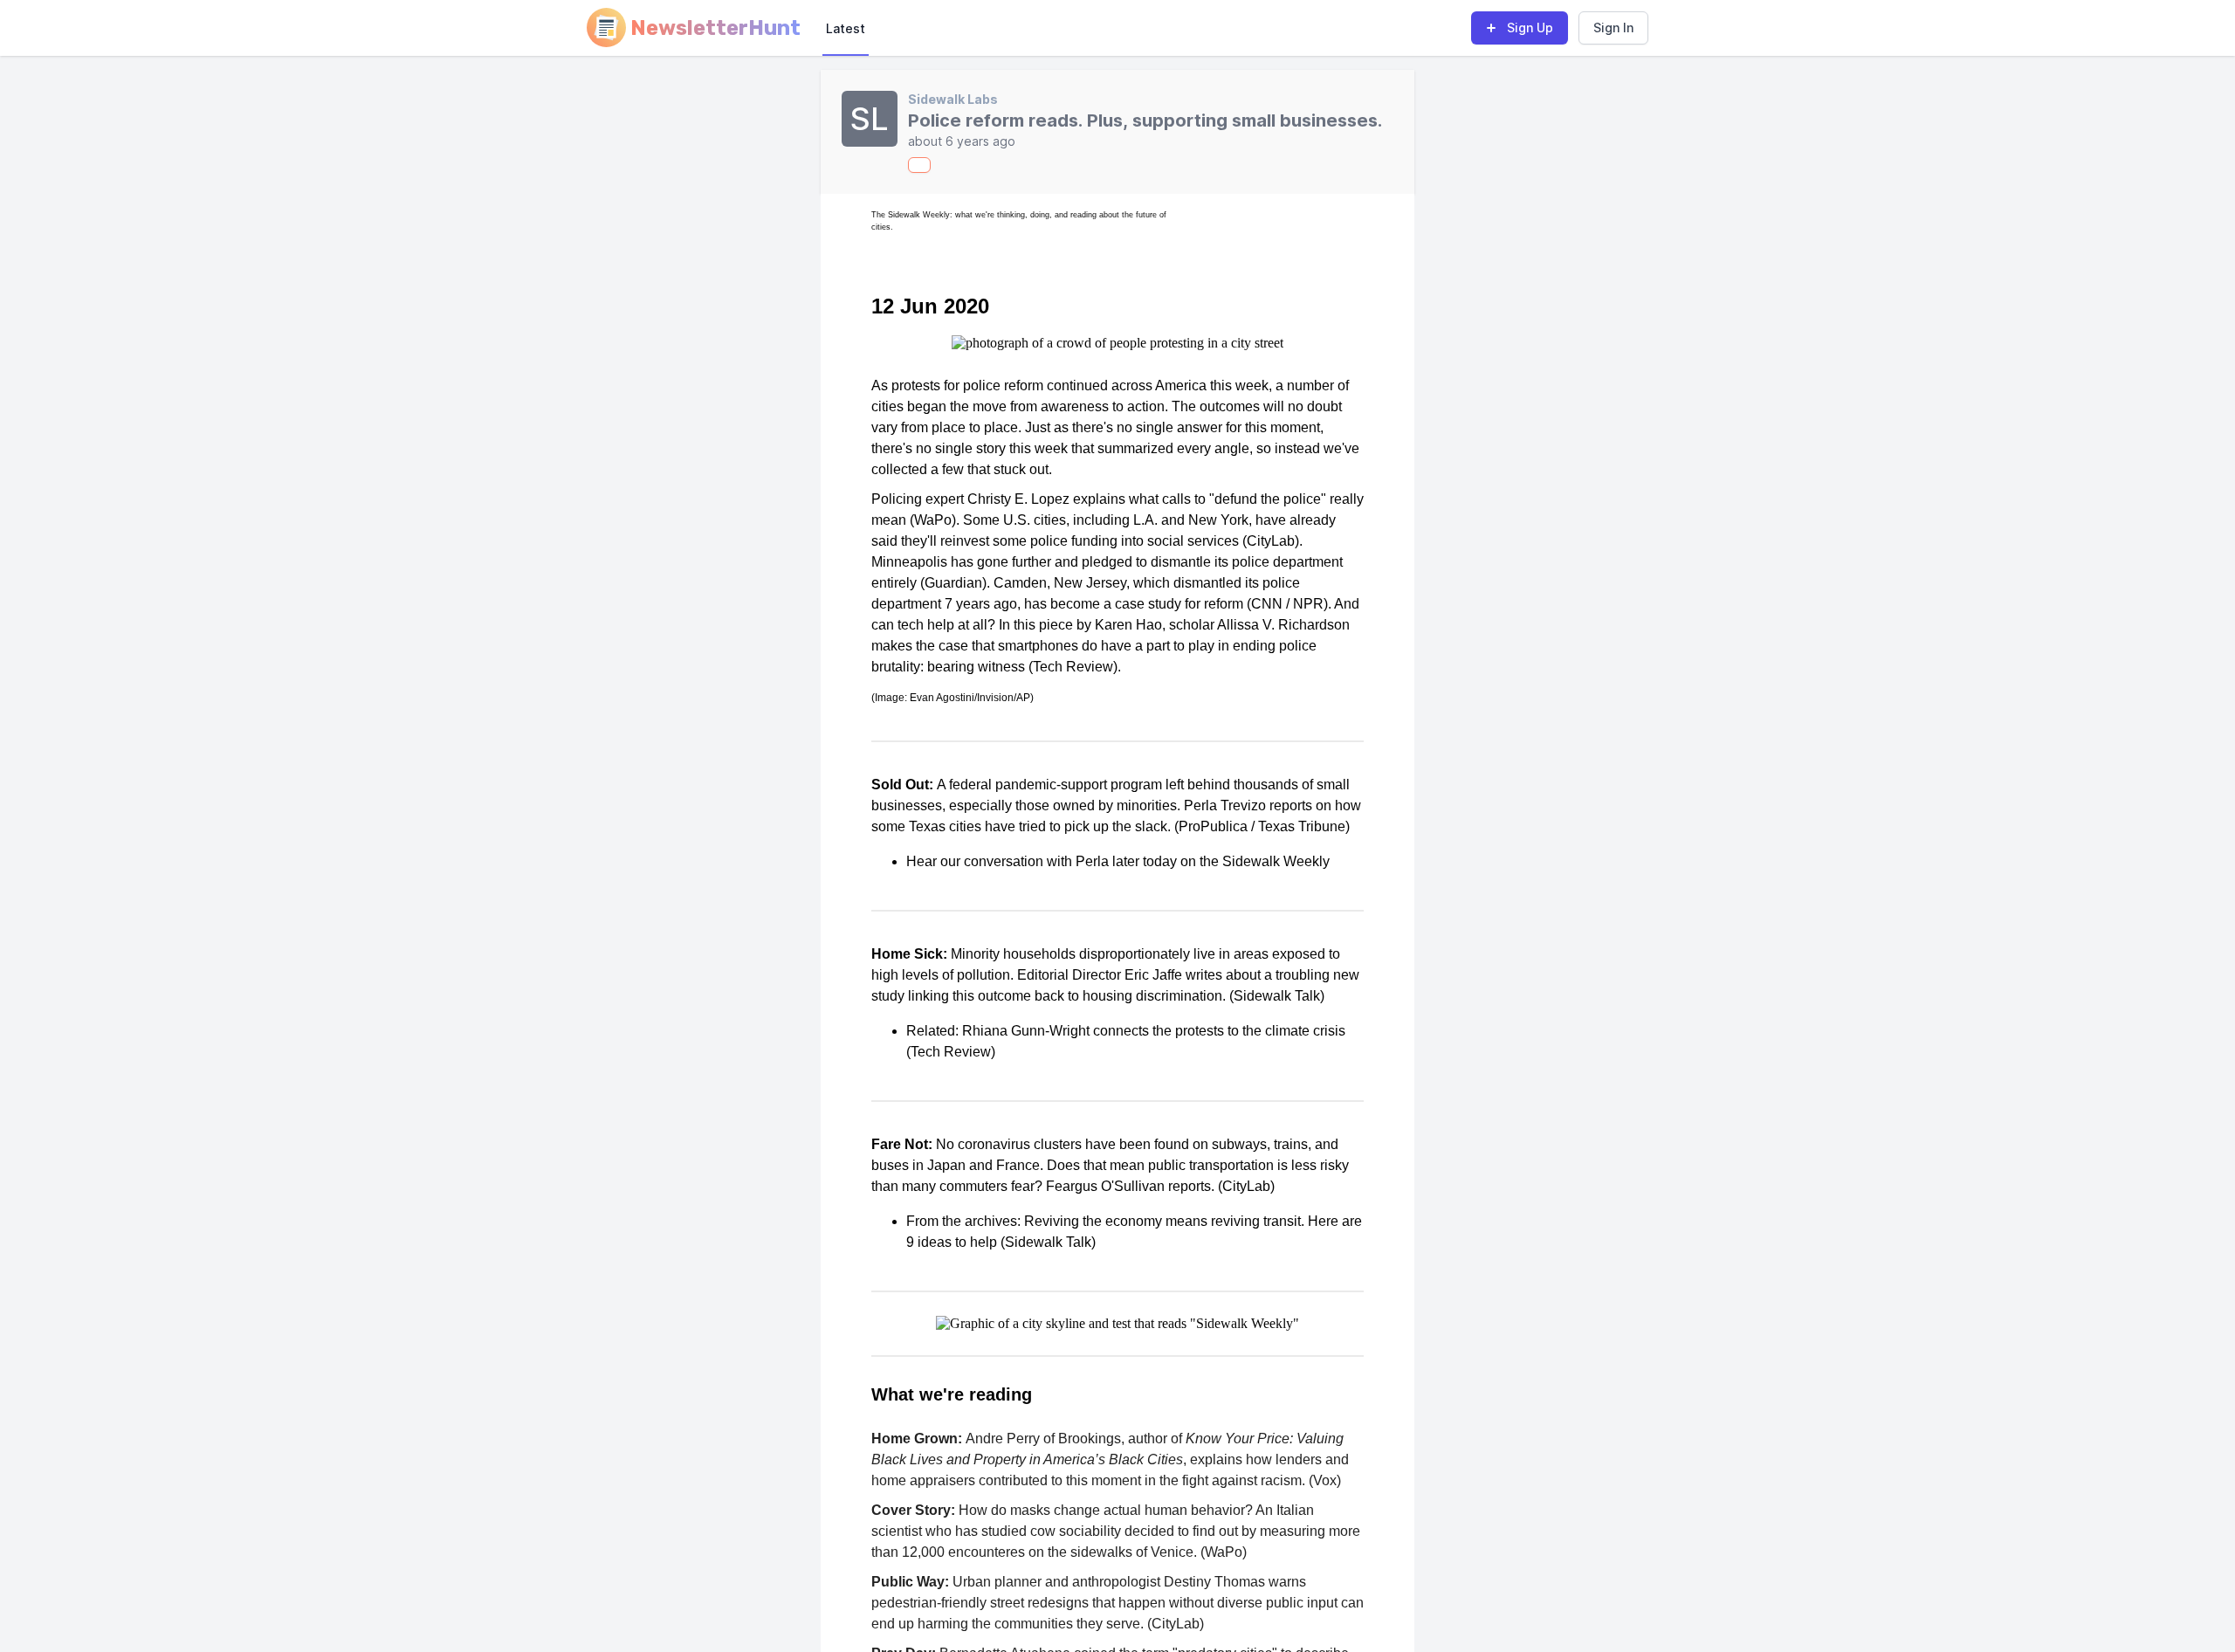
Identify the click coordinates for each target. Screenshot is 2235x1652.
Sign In (1613, 28)
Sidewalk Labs (953, 99)
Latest (846, 28)
